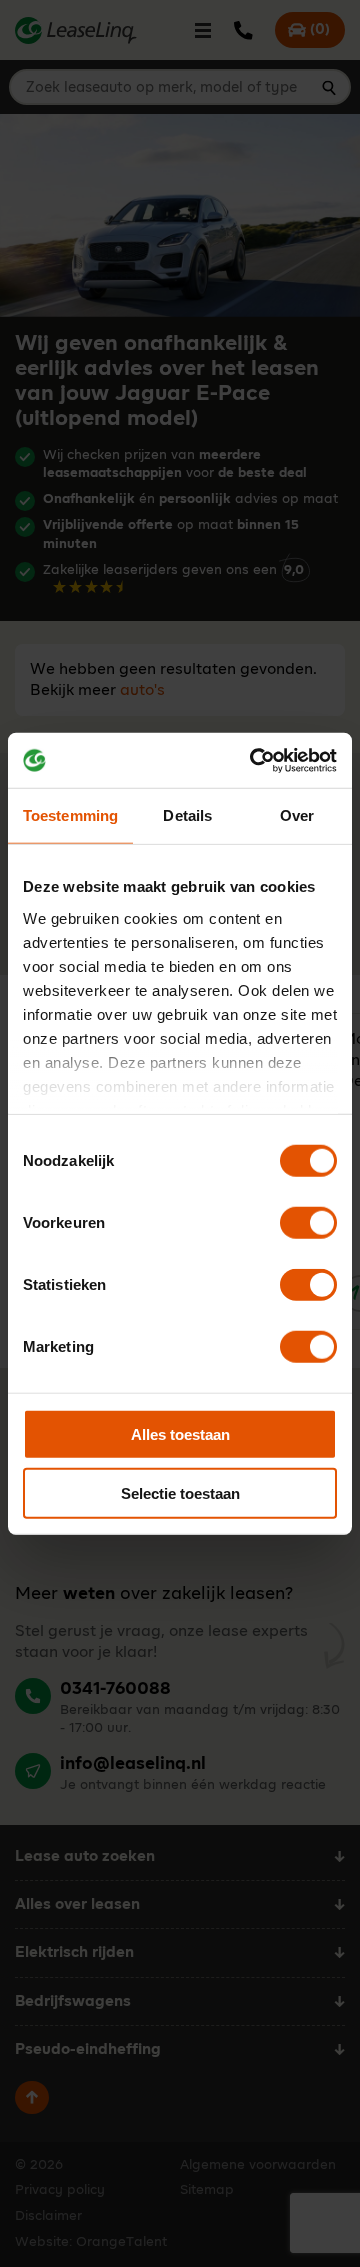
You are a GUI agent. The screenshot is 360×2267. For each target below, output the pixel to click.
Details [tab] (187, 815)
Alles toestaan (180, 1434)
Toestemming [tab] (70, 815)
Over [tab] (297, 815)
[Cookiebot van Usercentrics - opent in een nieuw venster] (254, 760)
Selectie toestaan (180, 1493)
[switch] (308, 1223)
